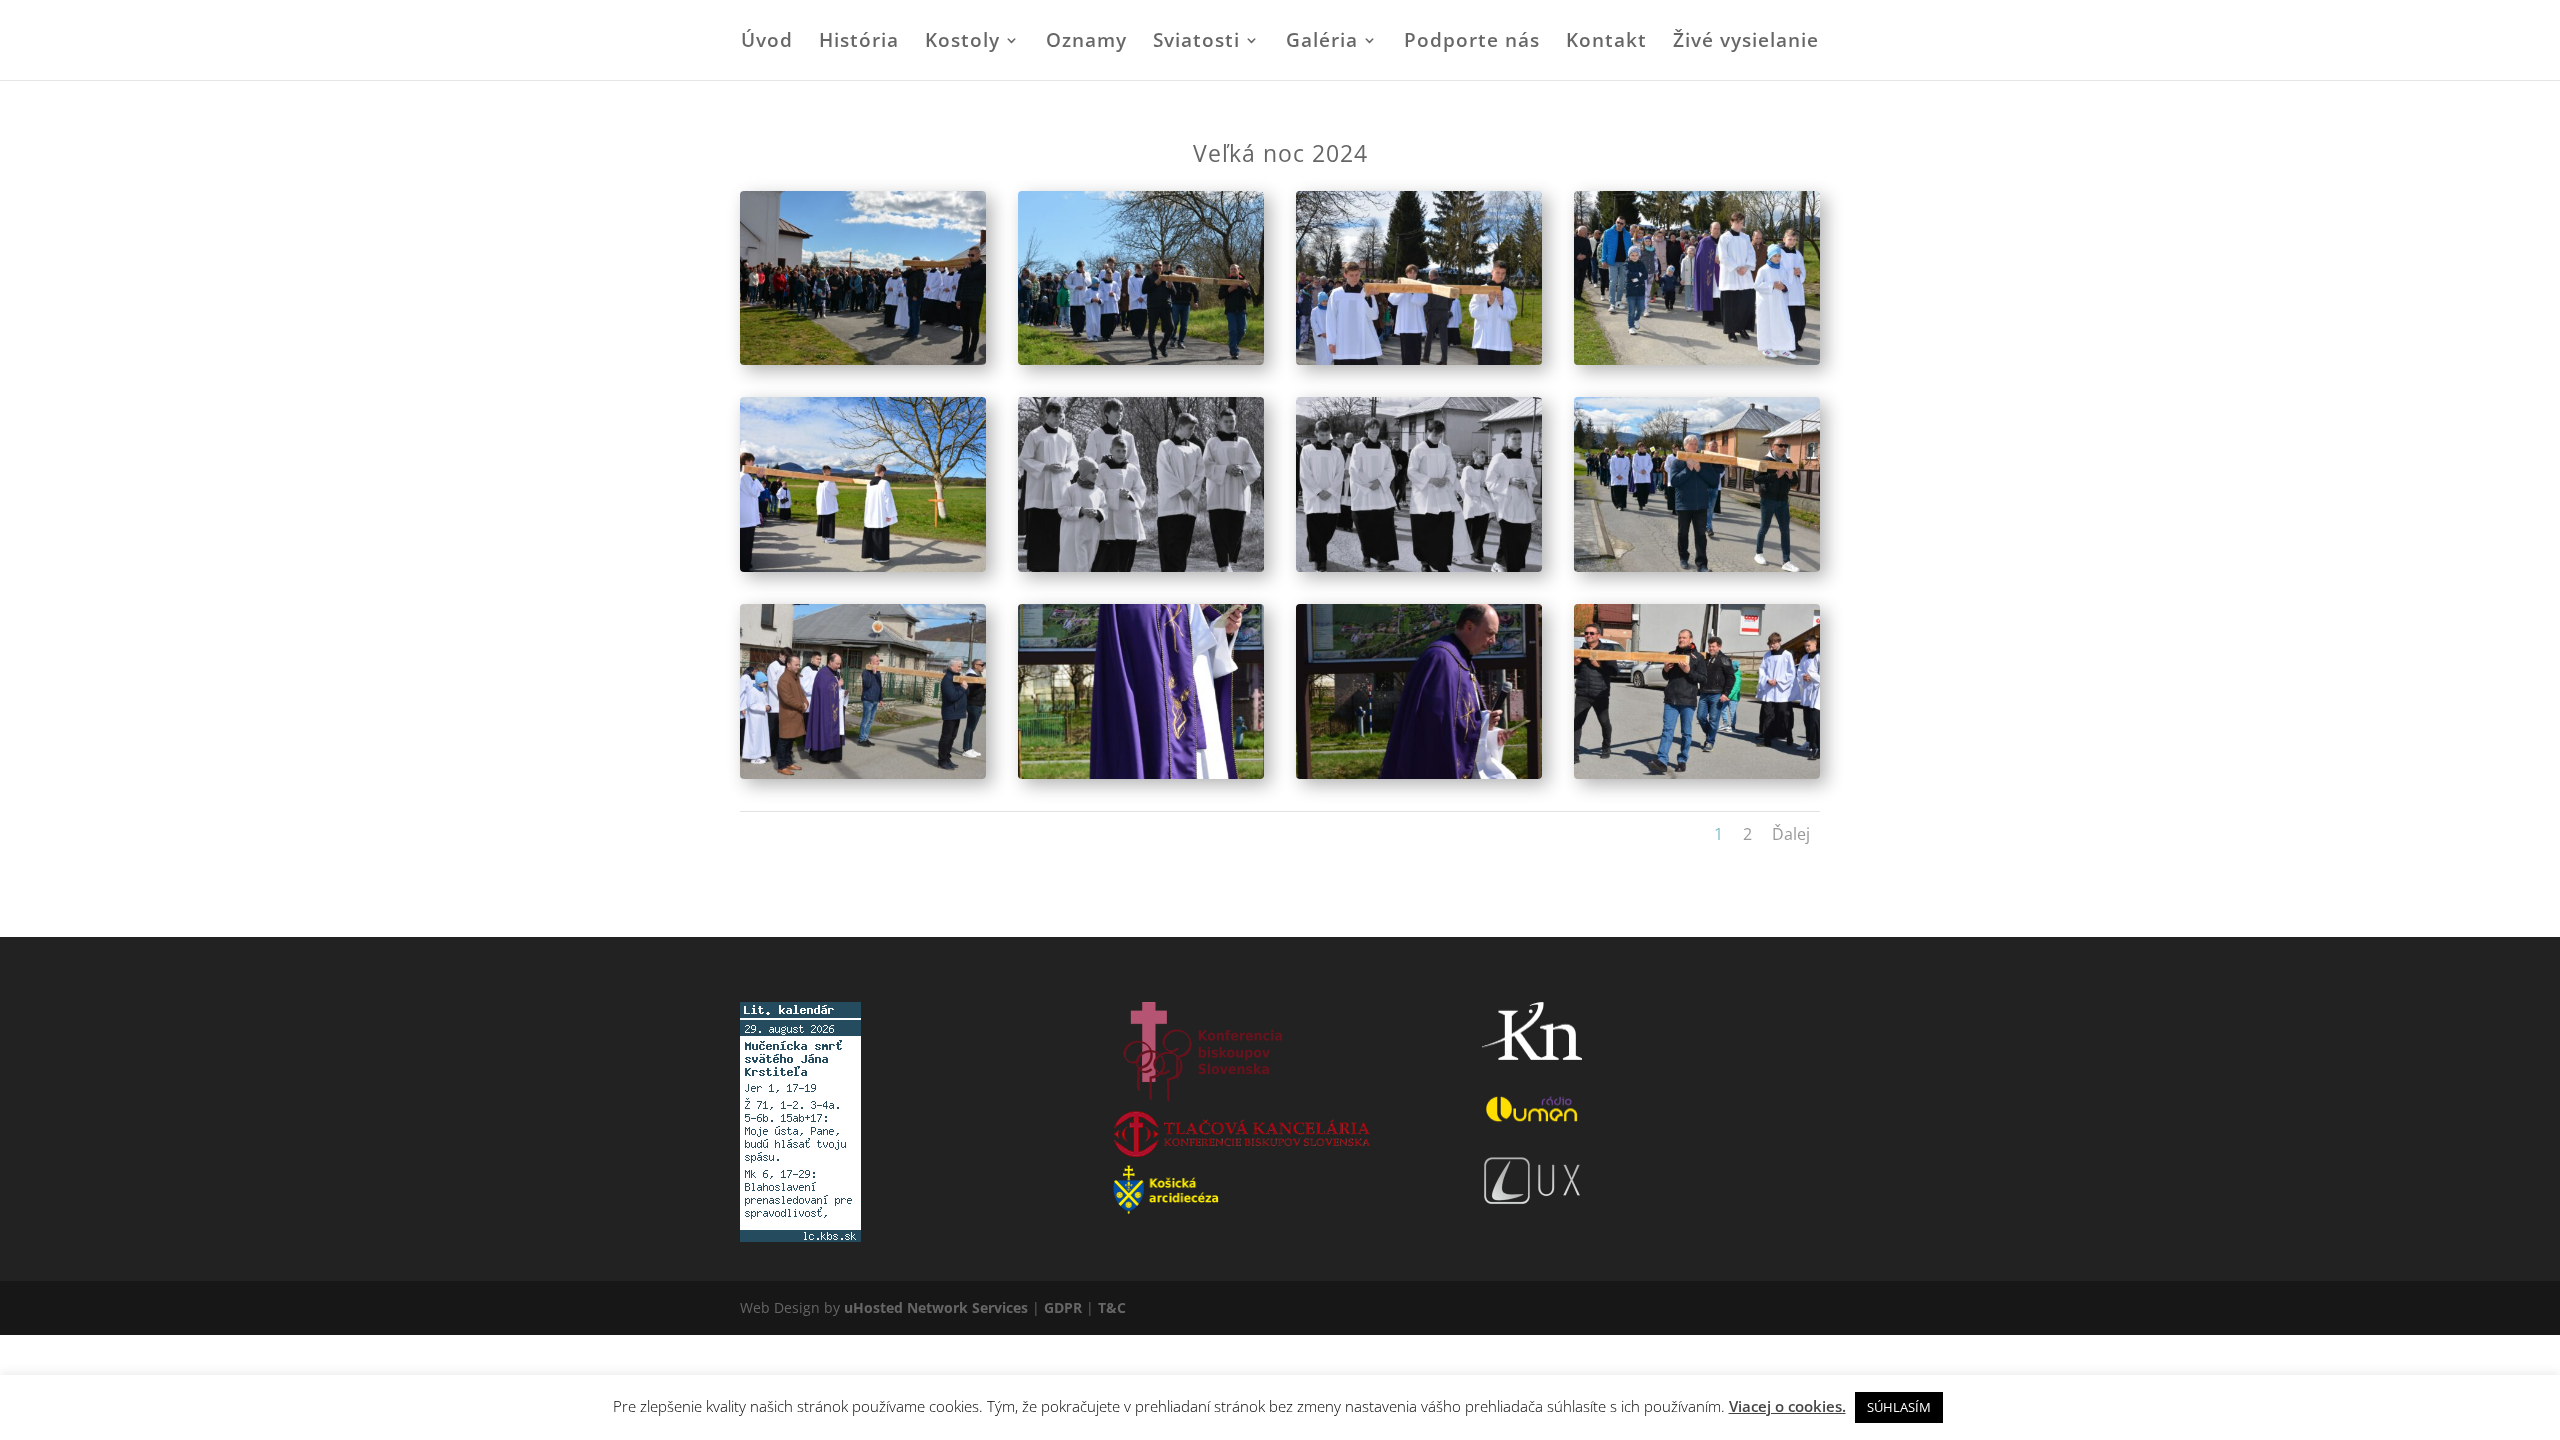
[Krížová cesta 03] (1419, 359)
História (859, 43)
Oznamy (1086, 43)
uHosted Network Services (936, 1307)
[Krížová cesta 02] (1141, 359)
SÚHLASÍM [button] (1899, 1407)
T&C (1112, 1307)
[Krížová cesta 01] (863, 359)
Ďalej (1791, 834)
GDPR (1063, 1307)
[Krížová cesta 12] (1697, 773)
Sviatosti (1196, 43)
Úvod (767, 43)
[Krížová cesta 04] (1697, 359)
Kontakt (1606, 43)
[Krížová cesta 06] (1141, 566)
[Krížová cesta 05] (863, 566)
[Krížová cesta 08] (1697, 566)
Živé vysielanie (1746, 43)
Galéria (1322, 43)
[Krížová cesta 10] (1141, 773)
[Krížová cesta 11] (1419, 773)
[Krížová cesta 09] (863, 773)
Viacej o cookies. (1787, 1406)
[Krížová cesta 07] (1419, 566)
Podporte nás (1472, 43)
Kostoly (962, 43)
